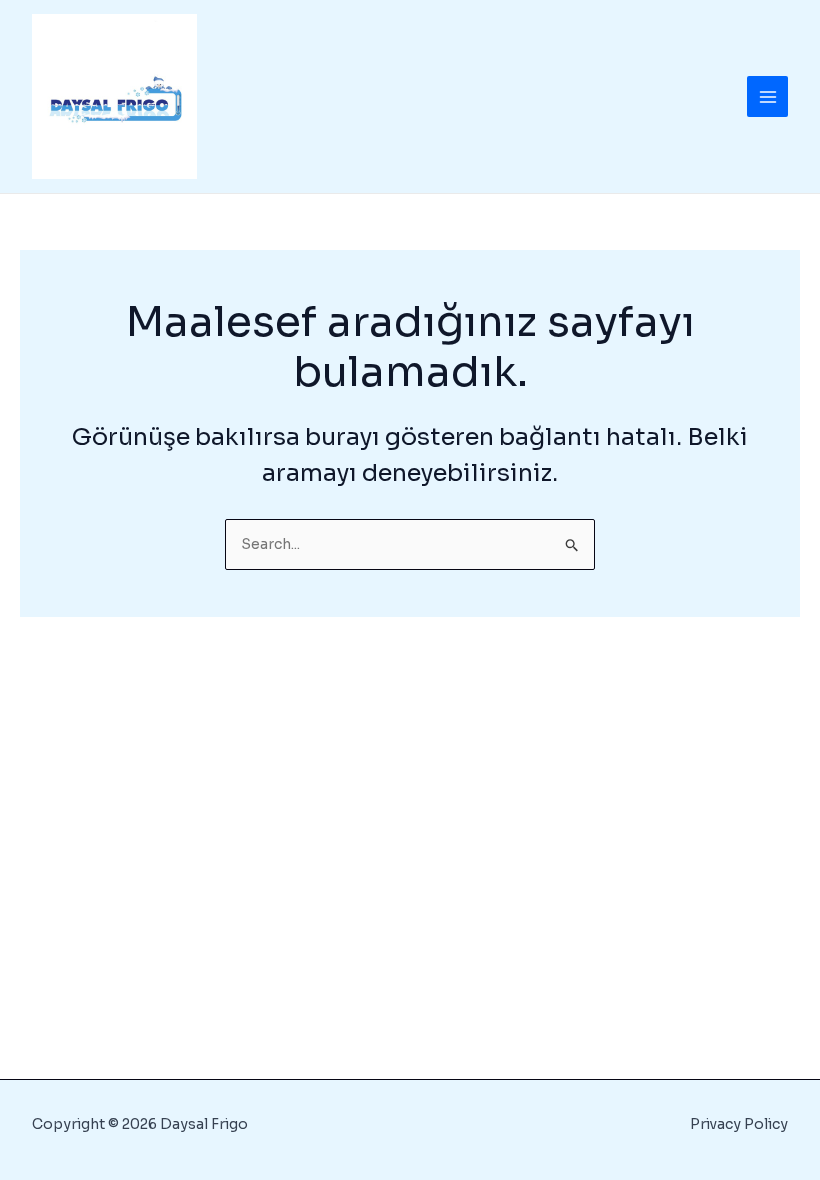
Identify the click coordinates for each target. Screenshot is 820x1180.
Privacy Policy (739, 1124)
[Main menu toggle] (767, 96)
